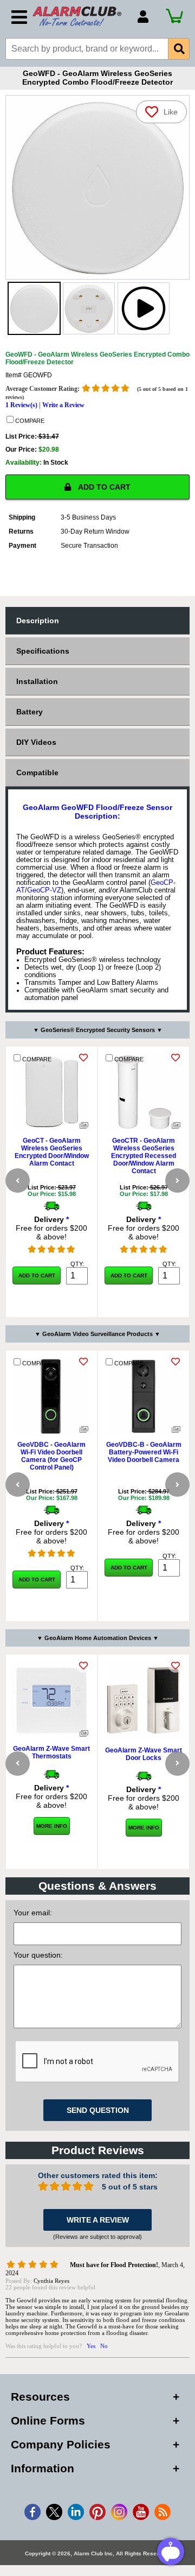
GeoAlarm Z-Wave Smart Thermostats (51, 1752)
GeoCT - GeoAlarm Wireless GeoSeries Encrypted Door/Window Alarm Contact (52, 1152)
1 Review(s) (21, 405)
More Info (52, 1826)
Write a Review (63, 405)
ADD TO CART (103, 487)
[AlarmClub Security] (80, 16)
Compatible (37, 773)
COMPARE (29, 421)
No (104, 2346)
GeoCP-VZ (44, 890)
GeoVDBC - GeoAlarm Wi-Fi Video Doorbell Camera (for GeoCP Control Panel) (51, 1456)
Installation (37, 681)
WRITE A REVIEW (98, 2220)
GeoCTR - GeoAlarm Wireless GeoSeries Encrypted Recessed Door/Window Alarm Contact (144, 1156)
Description (38, 621)
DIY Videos (36, 742)
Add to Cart (37, 1276)
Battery (30, 712)
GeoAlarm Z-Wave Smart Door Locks (144, 1754)
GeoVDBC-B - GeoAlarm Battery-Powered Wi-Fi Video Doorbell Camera (144, 1452)
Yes (91, 2346)
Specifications (43, 651)
